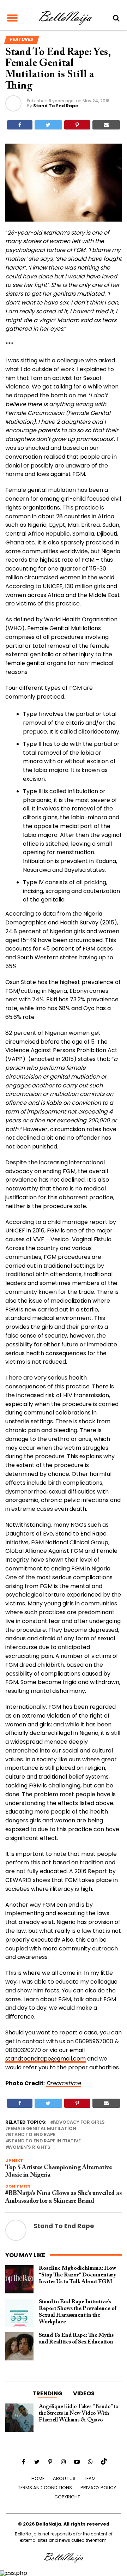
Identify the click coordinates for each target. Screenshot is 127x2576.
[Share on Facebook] (20, 125)
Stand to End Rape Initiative (44, 2141)
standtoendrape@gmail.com (46, 2059)
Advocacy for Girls (79, 2122)
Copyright (67, 2497)
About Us (64, 2478)
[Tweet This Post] (48, 125)
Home (38, 2478)
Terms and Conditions (45, 2488)
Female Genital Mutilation (42, 2129)
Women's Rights (29, 2147)
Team (90, 2478)
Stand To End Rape (56, 106)
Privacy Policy (98, 2488)
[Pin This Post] (77, 125)
